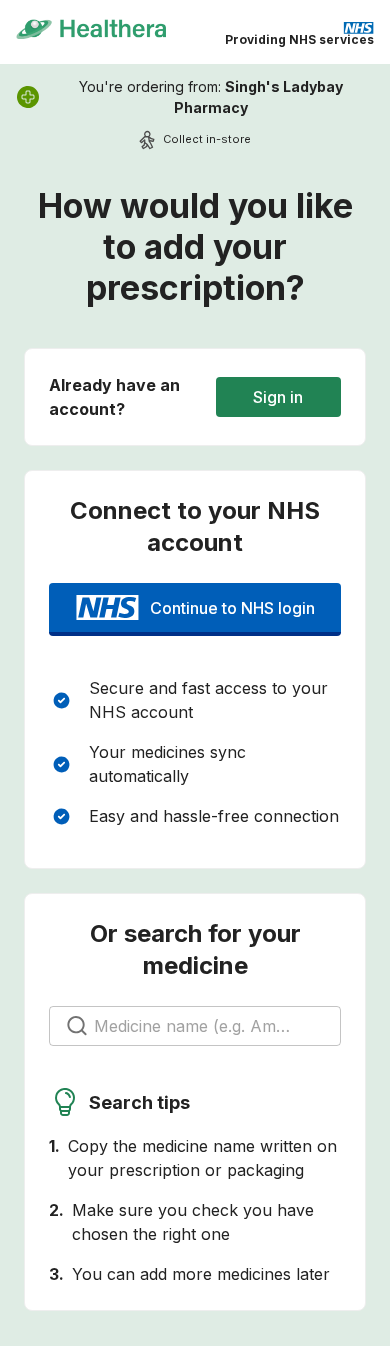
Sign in (278, 397)
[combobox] (195, 1026)
